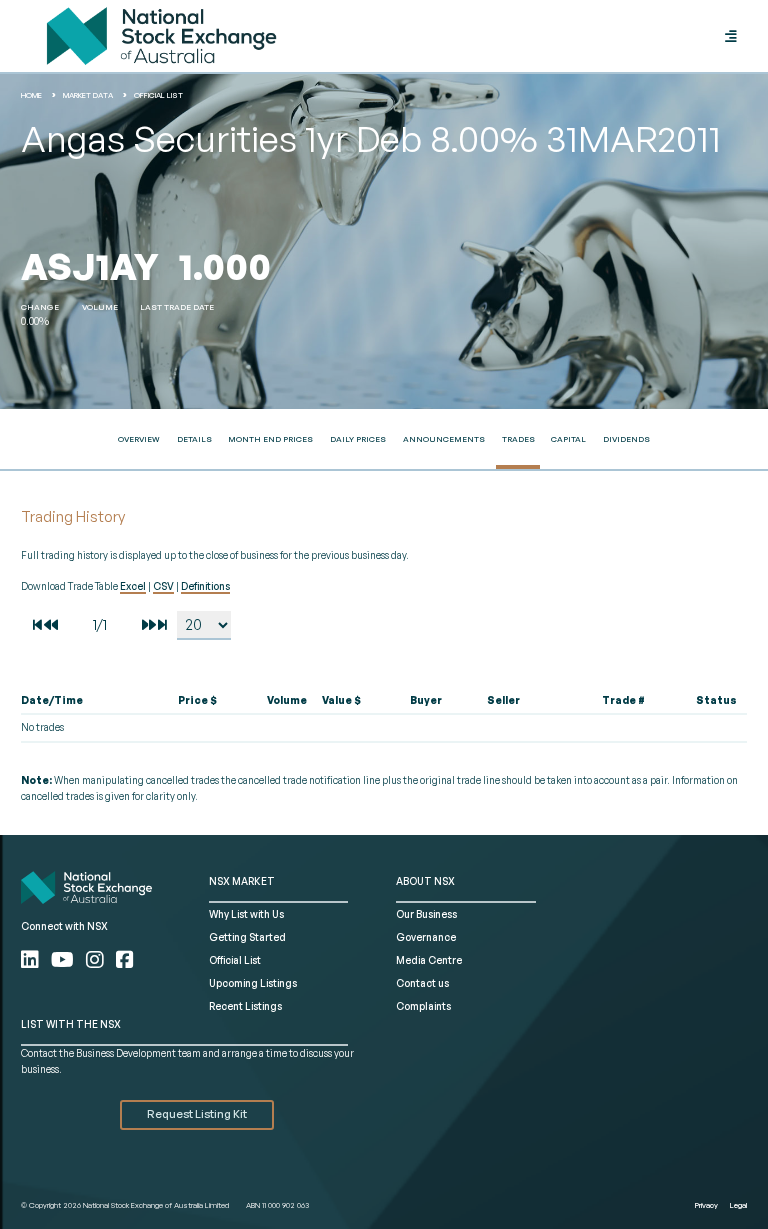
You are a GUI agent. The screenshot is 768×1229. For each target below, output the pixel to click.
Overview (139, 439)
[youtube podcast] (64, 959)
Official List (158, 95)
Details (194, 439)
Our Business (426, 914)
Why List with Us (246, 914)
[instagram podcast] (97, 959)
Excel (133, 586)
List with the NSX (71, 1024)
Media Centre (429, 960)
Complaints (423, 1006)
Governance (426, 937)
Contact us (422, 983)
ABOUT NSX (425, 881)
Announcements (444, 439)
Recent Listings (245, 1006)
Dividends (626, 439)
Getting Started (247, 937)
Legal (738, 1205)
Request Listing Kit (197, 1114)
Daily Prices (358, 439)
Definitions (205, 586)
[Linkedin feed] (32, 959)
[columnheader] (80, 701)
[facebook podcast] (125, 959)
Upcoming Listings (253, 983)
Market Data (88, 95)
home (31, 95)
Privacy (706, 1205)
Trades (518, 439)
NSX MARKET (242, 881)
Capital (568, 439)
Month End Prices (270, 439)
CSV (163, 586)
